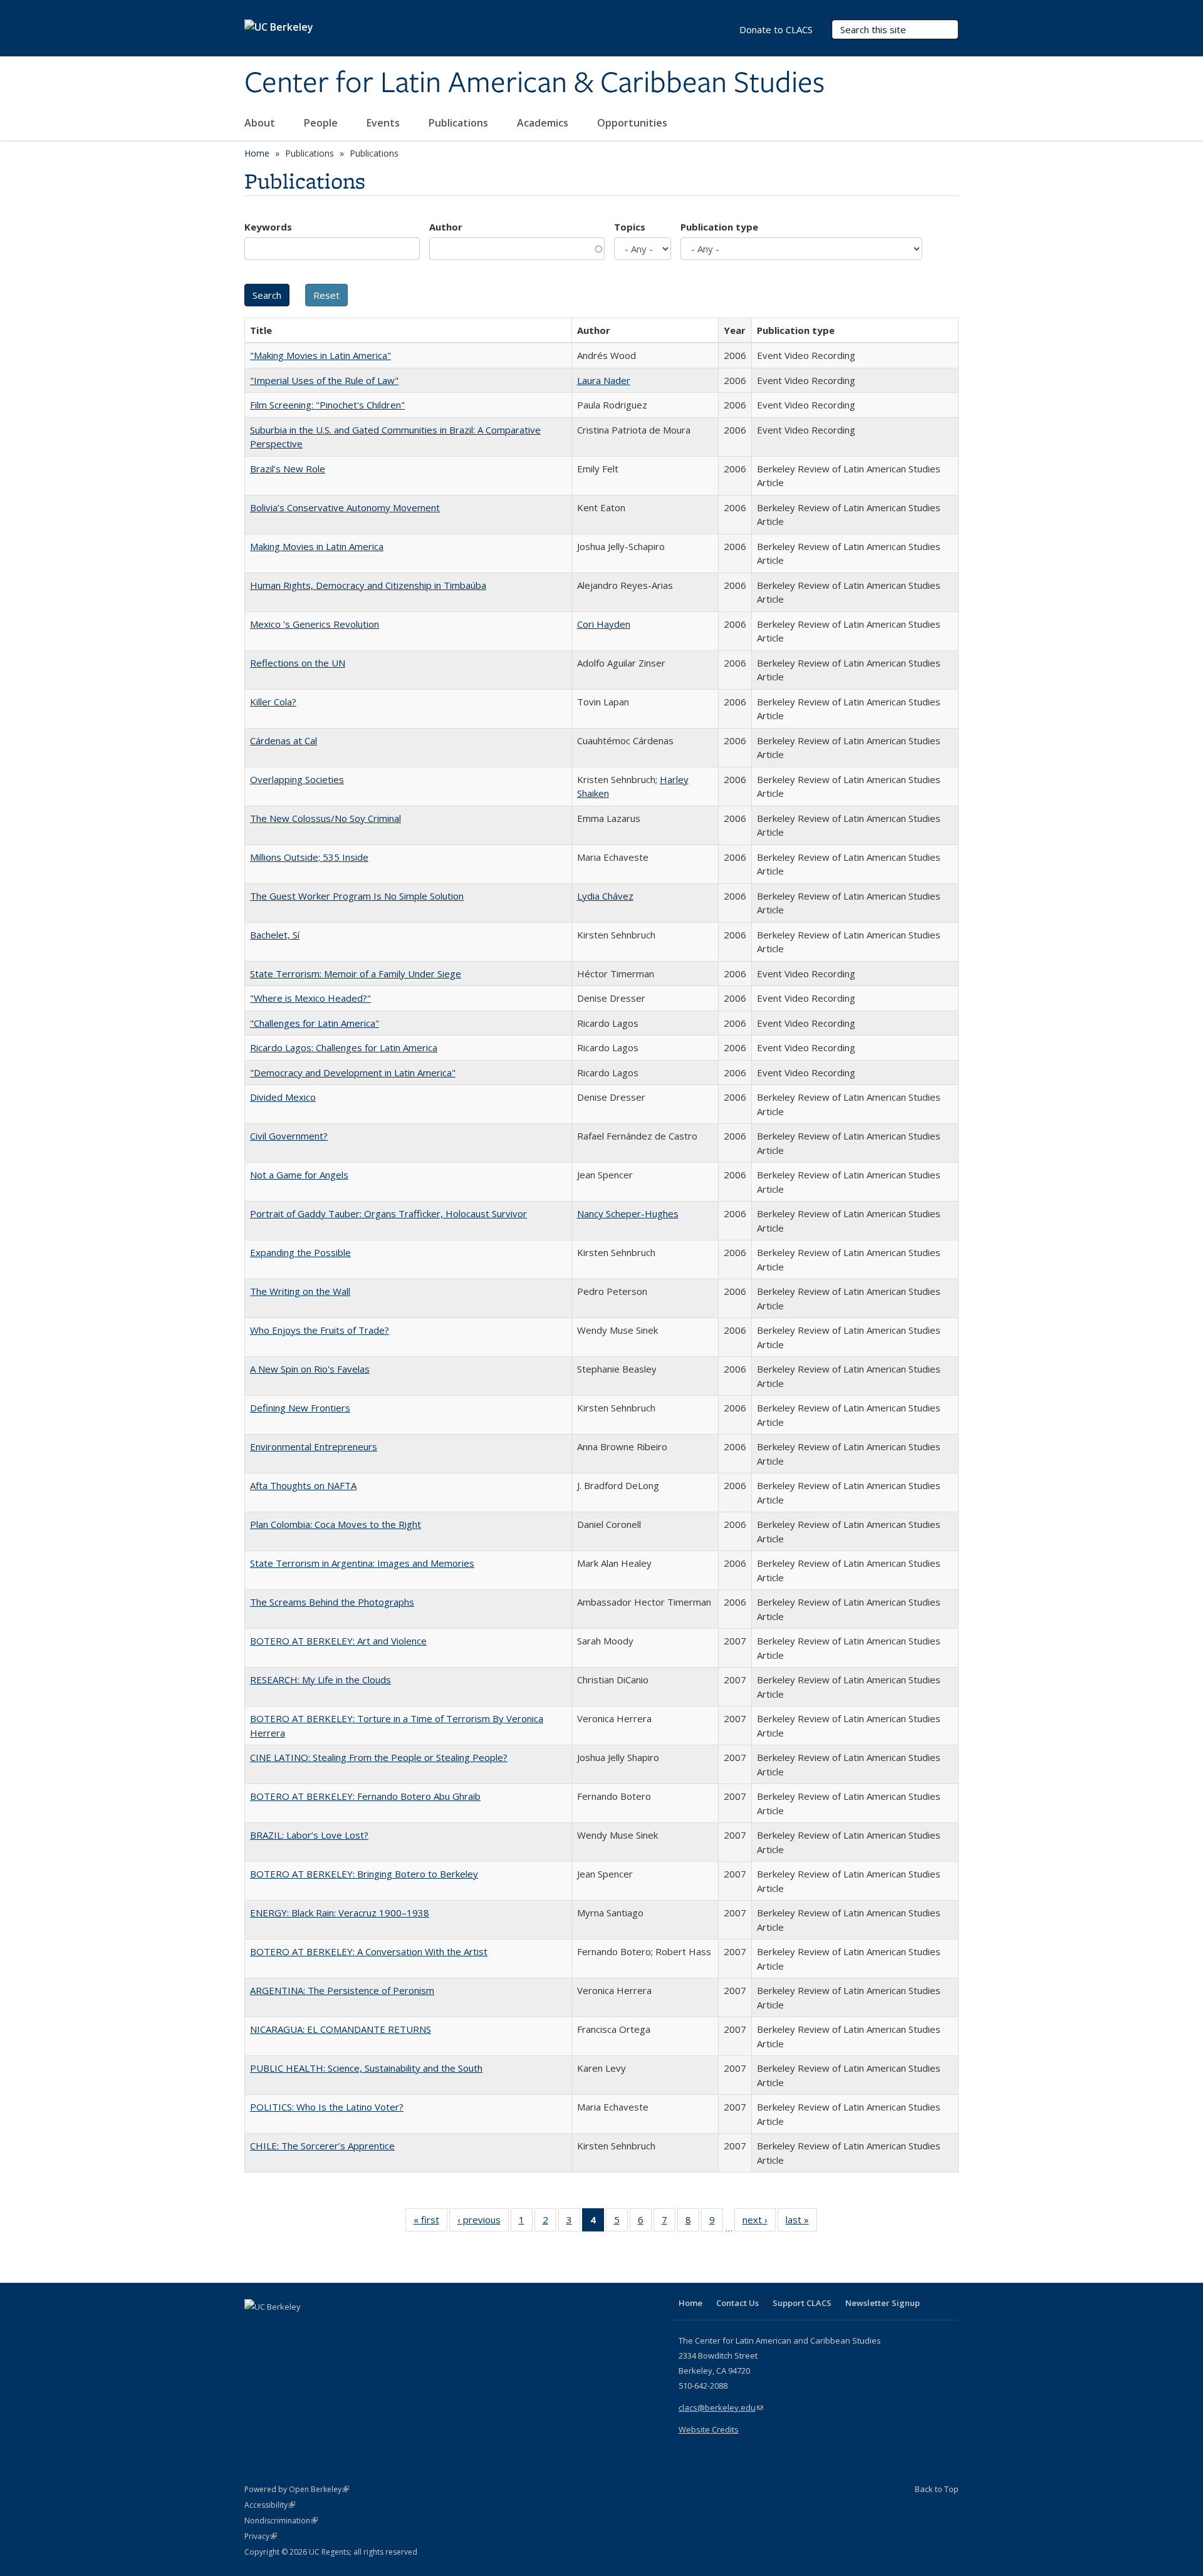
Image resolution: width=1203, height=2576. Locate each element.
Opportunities (633, 123)
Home (257, 153)
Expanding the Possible (300, 1252)
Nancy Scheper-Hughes (628, 1213)
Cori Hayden (604, 624)
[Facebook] (256, 2328)
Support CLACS (802, 2303)
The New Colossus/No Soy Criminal (325, 818)
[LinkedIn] (280, 2328)
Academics (544, 123)
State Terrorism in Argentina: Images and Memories (362, 1563)
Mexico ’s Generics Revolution (315, 624)
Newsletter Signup (883, 2303)
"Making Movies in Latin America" (320, 355)
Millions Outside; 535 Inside (309, 857)
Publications (460, 123)
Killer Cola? (273, 702)
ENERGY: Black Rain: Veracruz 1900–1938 (340, 1913)
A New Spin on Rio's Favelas (310, 1369)
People (322, 123)
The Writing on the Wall (300, 1291)
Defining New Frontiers (300, 1408)
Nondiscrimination (281, 2521)
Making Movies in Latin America (317, 546)
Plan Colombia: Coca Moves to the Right (336, 1524)
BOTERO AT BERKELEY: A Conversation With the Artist (369, 1951)
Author (446, 227)
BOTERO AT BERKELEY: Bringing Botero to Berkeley (364, 1874)
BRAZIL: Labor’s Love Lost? (309, 1835)
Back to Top (937, 2489)
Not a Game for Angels (299, 1175)
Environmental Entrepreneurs (314, 1446)
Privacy (261, 2536)
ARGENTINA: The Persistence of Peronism (342, 1990)
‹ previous (483, 2222)
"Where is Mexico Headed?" (310, 998)
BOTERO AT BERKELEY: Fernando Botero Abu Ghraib (365, 1796)
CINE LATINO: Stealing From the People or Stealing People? (379, 1757)
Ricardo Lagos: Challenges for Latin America (344, 1047)
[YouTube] (305, 2328)
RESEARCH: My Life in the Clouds (320, 1680)
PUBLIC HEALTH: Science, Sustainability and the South (366, 2068)
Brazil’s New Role (288, 469)
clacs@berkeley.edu (721, 2407)
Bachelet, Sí (275, 935)
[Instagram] (329, 2328)
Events (384, 123)
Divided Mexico (283, 1097)
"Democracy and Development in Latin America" (353, 1072)
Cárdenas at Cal (284, 740)
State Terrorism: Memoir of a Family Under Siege (356, 974)
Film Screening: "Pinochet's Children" (327, 405)
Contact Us (737, 2303)
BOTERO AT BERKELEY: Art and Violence (338, 1641)
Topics (630, 227)
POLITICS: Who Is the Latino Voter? (327, 2107)
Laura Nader (604, 380)
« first (430, 2222)
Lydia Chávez (605, 896)
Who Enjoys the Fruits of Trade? (320, 1330)
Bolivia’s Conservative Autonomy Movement (345, 507)
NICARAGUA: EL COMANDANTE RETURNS (341, 2029)
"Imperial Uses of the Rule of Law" (324, 380)
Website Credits (709, 2429)
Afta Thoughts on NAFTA (303, 1485)
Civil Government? (289, 1136)
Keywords (268, 227)
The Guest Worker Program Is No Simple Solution (357, 896)
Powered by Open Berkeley (297, 2489)
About (261, 123)
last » (801, 2222)
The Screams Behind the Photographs (332, 1602)
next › (759, 2222)
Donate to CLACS (776, 29)
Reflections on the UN (298, 663)
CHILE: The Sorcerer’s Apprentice (322, 2146)
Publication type (719, 227)
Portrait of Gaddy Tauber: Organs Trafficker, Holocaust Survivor (388, 1213)
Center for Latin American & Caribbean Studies (534, 83)
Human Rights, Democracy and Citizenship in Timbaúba (368, 585)
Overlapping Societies (297, 779)
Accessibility (270, 2505)
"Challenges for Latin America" (315, 1023)
